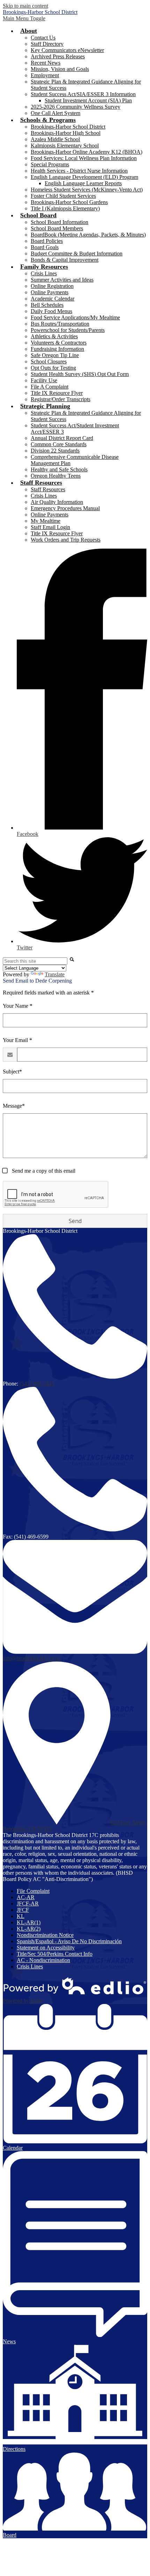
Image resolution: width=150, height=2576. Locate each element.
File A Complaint (50, 387)
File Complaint (33, 1891)
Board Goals (45, 247)
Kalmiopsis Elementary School (65, 146)
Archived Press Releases (58, 56)
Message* (14, 1106)
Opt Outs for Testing (53, 368)
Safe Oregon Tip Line (55, 355)
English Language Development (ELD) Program (84, 177)
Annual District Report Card (62, 438)
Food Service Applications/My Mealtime (75, 317)
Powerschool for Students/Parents (68, 330)
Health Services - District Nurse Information (79, 171)
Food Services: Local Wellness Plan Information (84, 158)
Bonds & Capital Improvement (65, 260)
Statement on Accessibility (46, 1948)
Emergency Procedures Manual (65, 508)
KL (21, 1916)
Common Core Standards (59, 444)
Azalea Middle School (55, 139)
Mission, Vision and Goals (60, 69)
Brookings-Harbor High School (66, 133)
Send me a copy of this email (43, 1171)
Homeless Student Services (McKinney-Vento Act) (87, 190)
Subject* (12, 1072)
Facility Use (44, 380)
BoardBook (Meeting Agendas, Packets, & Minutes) (88, 235)
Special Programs (50, 164)
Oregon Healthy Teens (56, 476)
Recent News (46, 63)
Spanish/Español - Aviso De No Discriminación (69, 1941)
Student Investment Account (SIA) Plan (88, 100)
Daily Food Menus (51, 311)
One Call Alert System (55, 113)
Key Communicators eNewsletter (67, 50)
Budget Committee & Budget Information (77, 254)
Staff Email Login (50, 527)
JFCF (23, 1910)
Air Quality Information (57, 502)
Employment (45, 75)
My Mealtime (46, 521)
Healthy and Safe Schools (59, 469)
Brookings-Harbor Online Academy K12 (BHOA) (87, 152)
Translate (55, 974)
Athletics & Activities (54, 336)
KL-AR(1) (29, 1922)
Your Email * (17, 1040)
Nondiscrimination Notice (45, 1935)
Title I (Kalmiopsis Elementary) (65, 208)
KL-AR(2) (29, 1929)
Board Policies (47, 241)
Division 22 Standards (55, 451)
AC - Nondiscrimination (43, 1960)
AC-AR (26, 1897)
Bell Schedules (47, 305)
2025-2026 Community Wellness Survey (76, 107)
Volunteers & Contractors (59, 343)
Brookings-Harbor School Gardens (69, 202)
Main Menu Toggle (24, 18)
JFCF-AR (28, 1904)
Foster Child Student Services (63, 196)
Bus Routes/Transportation (60, 324)
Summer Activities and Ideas (62, 280)
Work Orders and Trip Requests (66, 540)
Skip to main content (25, 6)
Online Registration (52, 286)
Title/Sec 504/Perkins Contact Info (55, 1954)
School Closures (49, 361)
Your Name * (18, 1006)
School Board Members (57, 228)
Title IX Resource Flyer (57, 393)
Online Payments (50, 292)
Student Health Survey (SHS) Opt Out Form (80, 374)
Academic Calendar (52, 299)
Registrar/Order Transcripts (61, 399)
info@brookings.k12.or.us (32, 1658)
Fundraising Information (57, 349)
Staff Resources (48, 489)
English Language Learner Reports (83, 183)
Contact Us (43, 38)
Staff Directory (47, 44)
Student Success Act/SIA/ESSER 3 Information (83, 94)
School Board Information (59, 222)
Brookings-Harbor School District (68, 127)
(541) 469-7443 (37, 1384)
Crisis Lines (44, 273)
